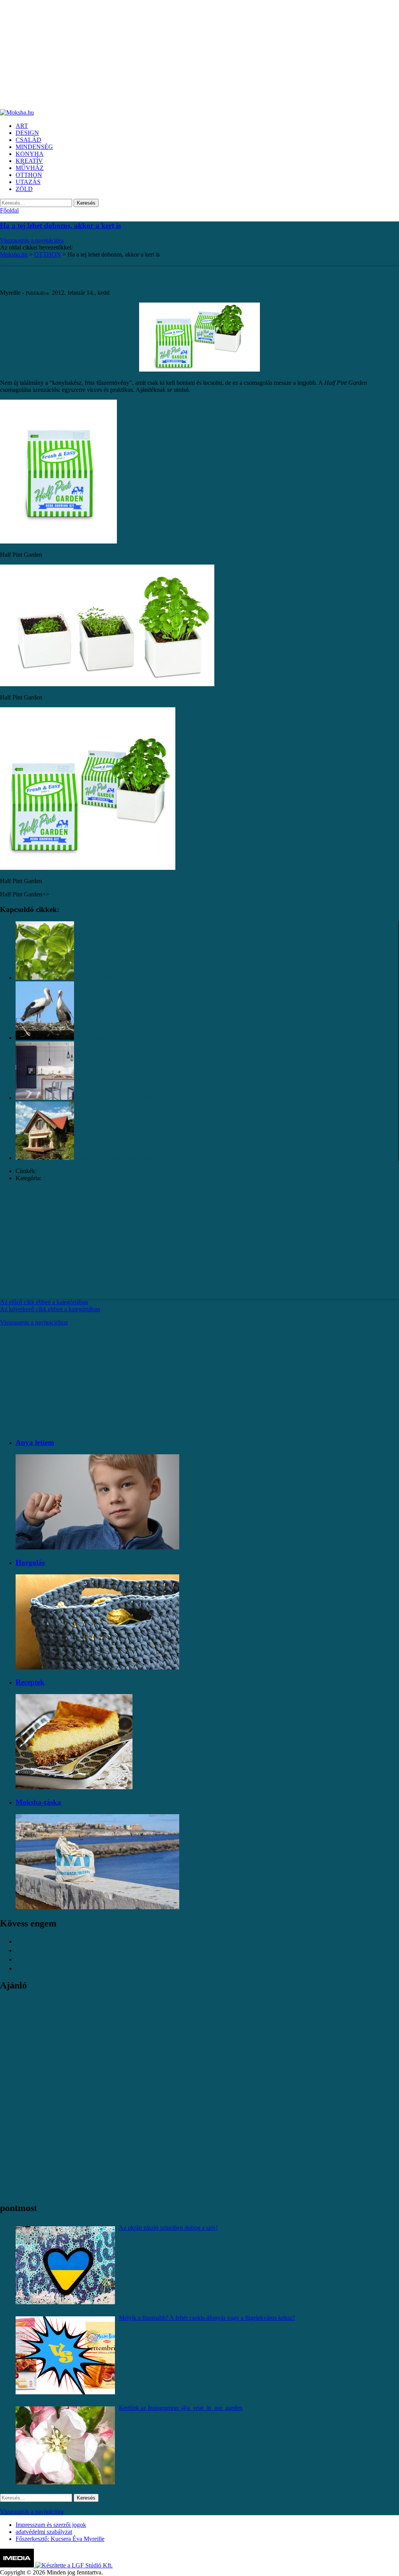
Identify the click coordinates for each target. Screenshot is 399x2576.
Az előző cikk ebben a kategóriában (44, 1302)
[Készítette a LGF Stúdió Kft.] (74, 2565)
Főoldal (9, 210)
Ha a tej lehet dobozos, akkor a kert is (60, 226)
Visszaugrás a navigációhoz (34, 1322)
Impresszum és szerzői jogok (51, 2525)
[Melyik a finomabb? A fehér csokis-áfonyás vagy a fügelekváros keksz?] (65, 2355)
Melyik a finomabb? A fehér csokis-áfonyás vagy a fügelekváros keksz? (207, 2318)
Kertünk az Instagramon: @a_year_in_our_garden (181, 2408)
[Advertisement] (199, 55)
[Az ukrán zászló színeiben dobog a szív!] (65, 2265)
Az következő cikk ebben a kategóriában (50, 1309)
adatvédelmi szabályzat (44, 2532)
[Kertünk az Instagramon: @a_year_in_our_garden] (65, 2445)
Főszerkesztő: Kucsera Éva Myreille (60, 2539)
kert (43, 1171)
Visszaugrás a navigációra (32, 240)
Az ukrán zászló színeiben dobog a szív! (168, 2228)
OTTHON (56, 1178)
